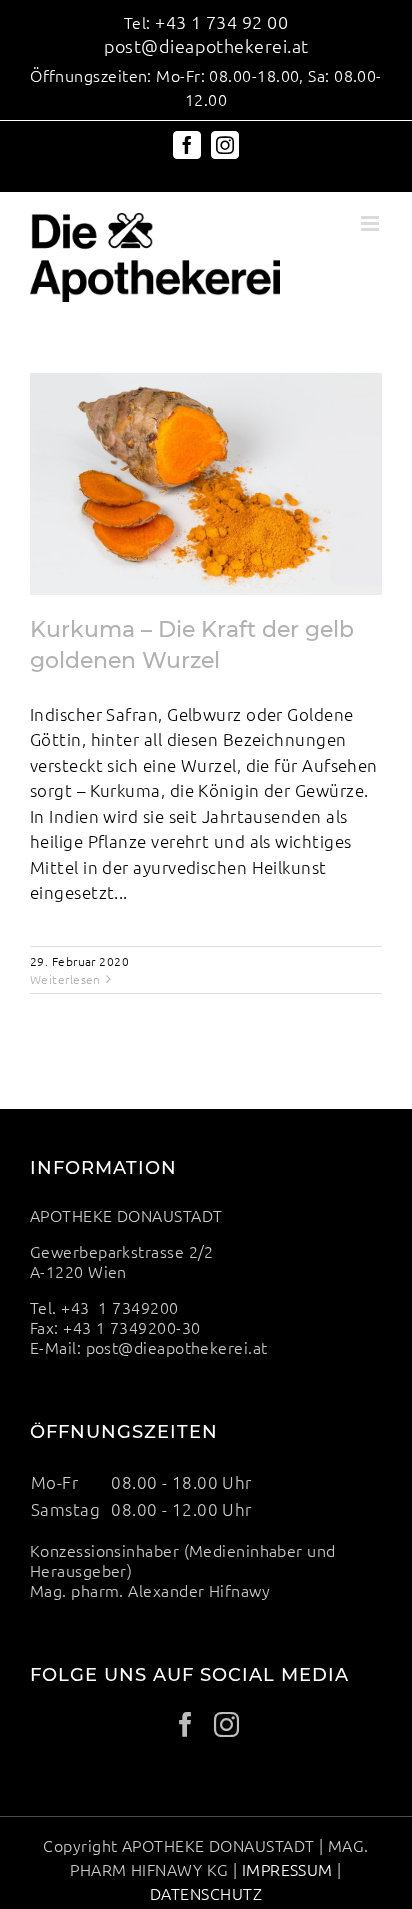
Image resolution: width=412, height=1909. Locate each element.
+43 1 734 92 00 (221, 21)
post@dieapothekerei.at (206, 45)
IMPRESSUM (287, 1869)
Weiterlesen (65, 979)
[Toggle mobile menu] (371, 223)
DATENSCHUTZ (206, 1893)
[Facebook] (185, 1724)
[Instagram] (226, 1724)
